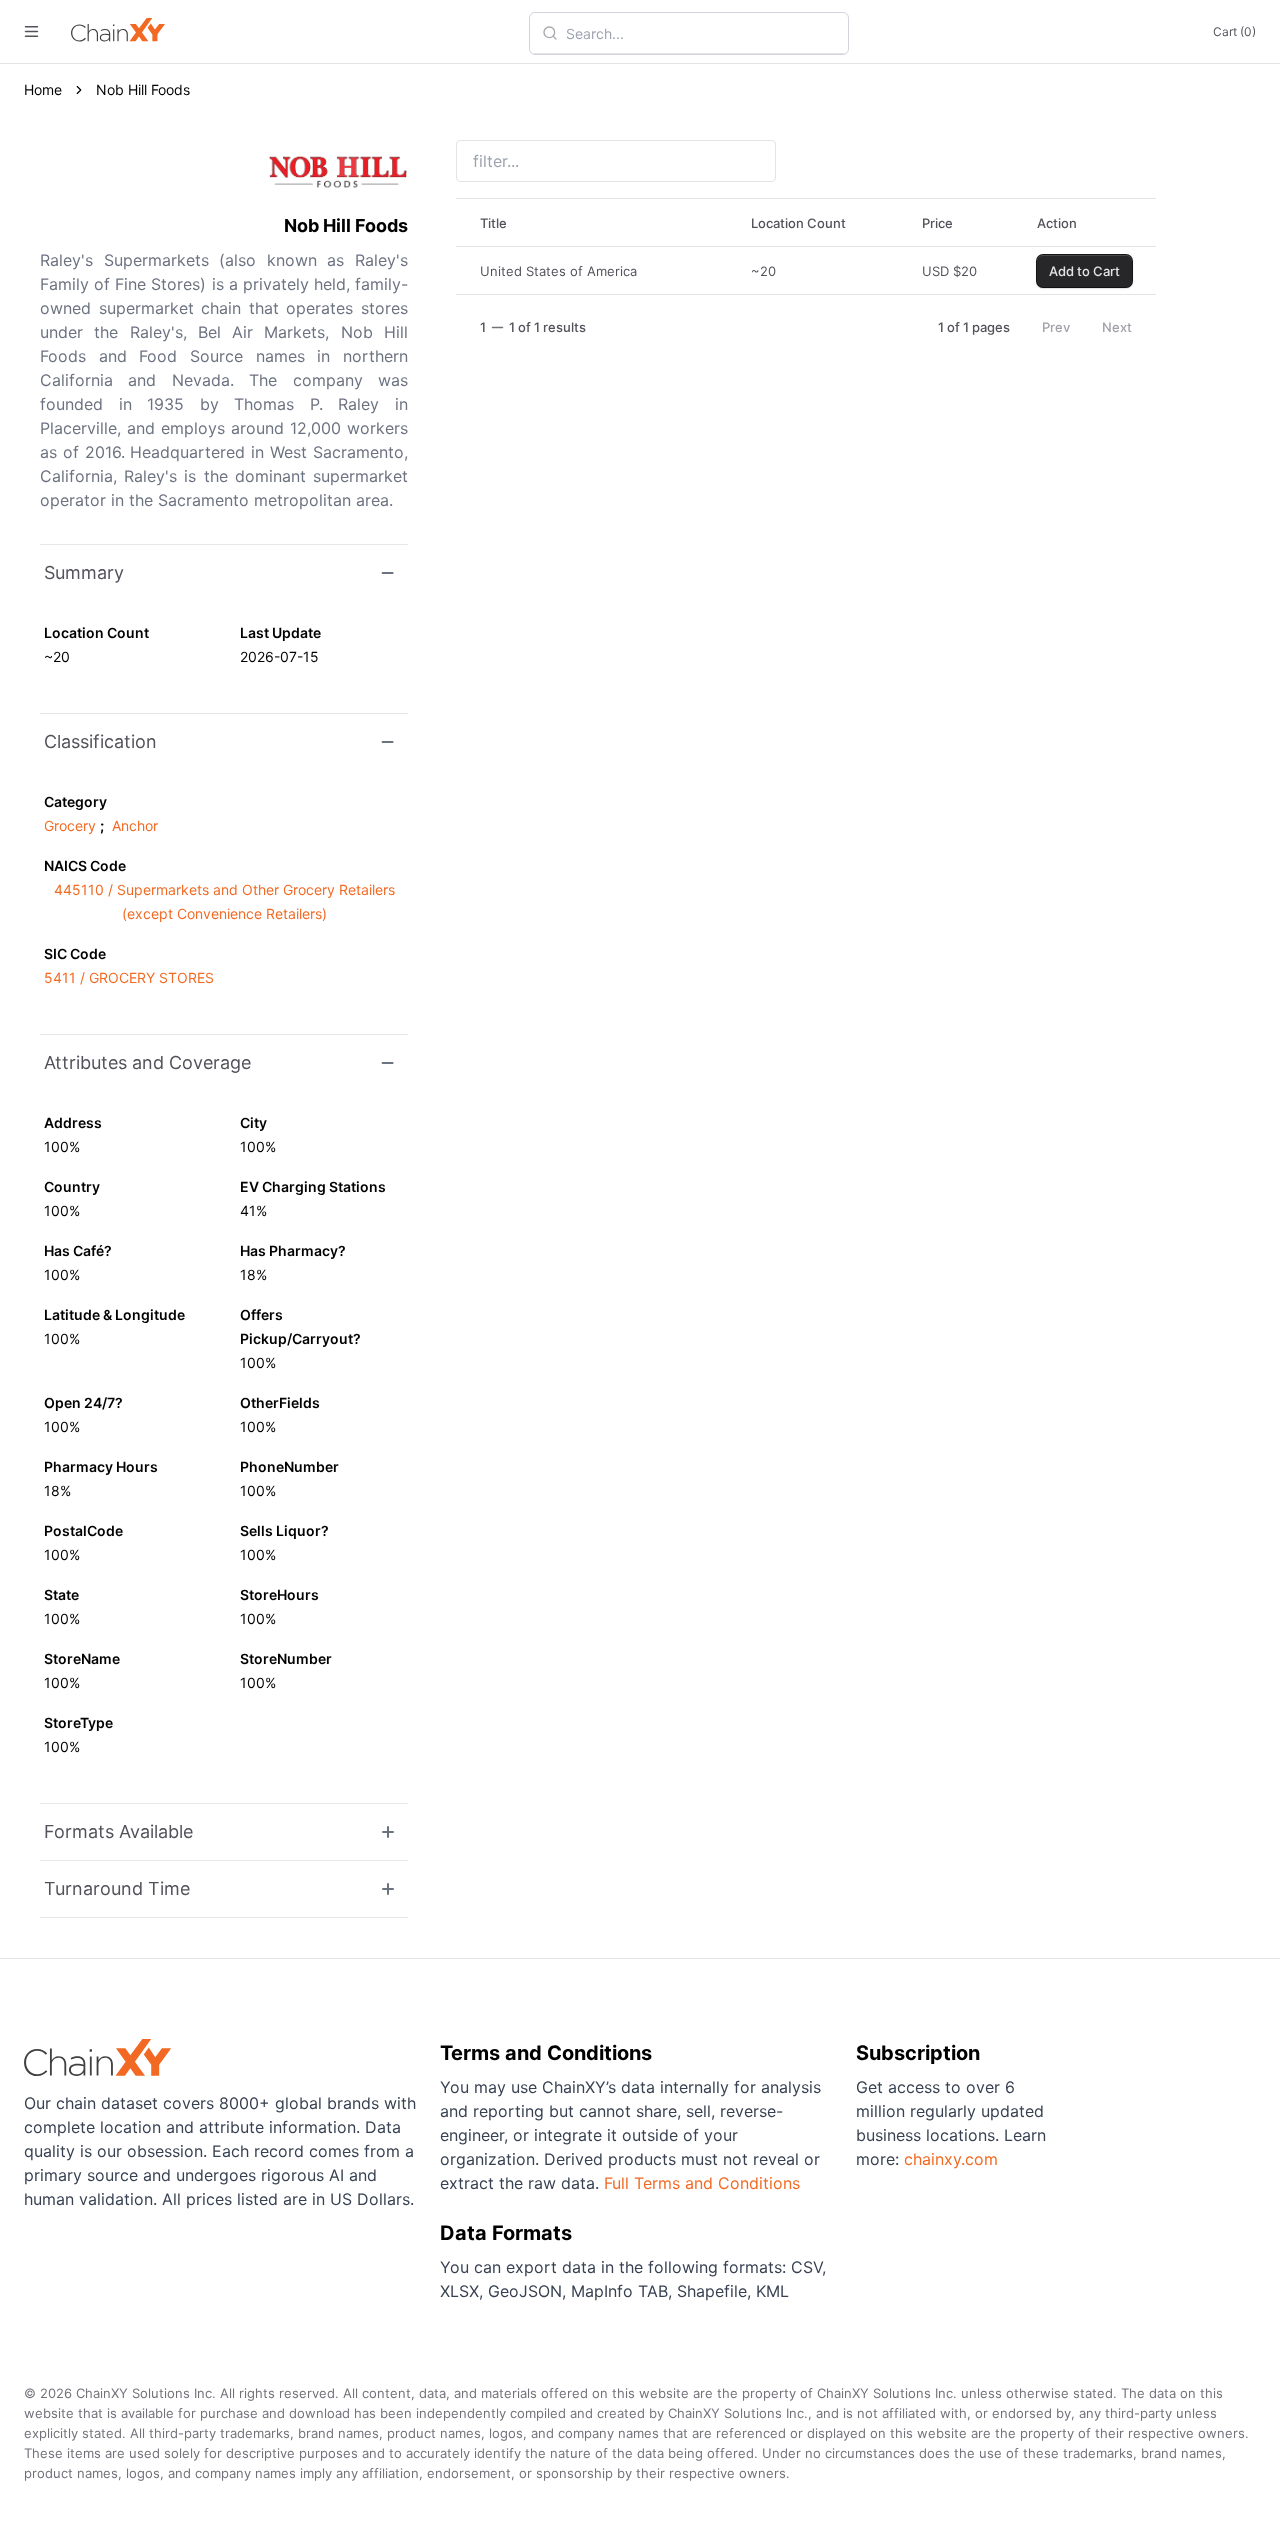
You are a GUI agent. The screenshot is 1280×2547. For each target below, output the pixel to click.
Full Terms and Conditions (702, 2183)
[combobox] (701, 33)
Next (1117, 327)
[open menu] (31, 31)
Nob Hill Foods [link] (143, 89)
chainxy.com (951, 2159)
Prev (1056, 327)
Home (43, 89)
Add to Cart (1084, 271)
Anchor (135, 825)
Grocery (70, 825)
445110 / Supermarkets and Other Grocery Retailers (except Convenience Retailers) (224, 901)
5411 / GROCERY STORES (129, 977)
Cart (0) (1234, 31)
